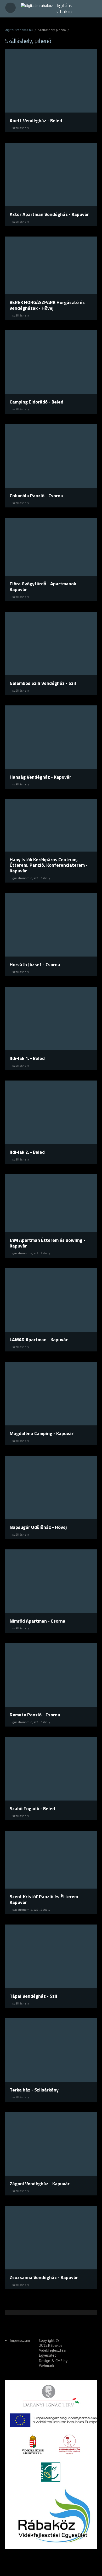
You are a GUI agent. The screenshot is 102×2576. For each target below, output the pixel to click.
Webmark (47, 2366)
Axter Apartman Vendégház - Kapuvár (49, 214)
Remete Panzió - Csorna (35, 1715)
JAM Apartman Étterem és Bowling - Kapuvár (47, 1243)
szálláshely (21, 128)
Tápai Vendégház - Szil (33, 1996)
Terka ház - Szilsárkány (34, 2090)
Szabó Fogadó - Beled (32, 1808)
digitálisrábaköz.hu (19, 30)
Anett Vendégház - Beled (36, 120)
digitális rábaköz (64, 8)
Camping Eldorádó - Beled (36, 402)
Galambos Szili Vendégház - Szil (43, 683)
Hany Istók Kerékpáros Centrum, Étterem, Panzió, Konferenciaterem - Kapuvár (49, 865)
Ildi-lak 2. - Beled (27, 1152)
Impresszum (20, 2340)
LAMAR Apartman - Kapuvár (39, 1340)
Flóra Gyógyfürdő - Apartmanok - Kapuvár (44, 586)
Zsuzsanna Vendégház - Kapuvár (44, 2277)
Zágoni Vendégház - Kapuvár (40, 2184)
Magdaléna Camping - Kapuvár (42, 1433)
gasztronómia (22, 878)
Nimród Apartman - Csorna (38, 1621)
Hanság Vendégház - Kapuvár (40, 777)
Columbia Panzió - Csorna (36, 496)
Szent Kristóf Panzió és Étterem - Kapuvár (45, 1899)
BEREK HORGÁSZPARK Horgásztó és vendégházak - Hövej (47, 305)
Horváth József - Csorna (35, 964)
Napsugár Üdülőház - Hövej (38, 1527)
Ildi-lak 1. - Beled (27, 1058)
